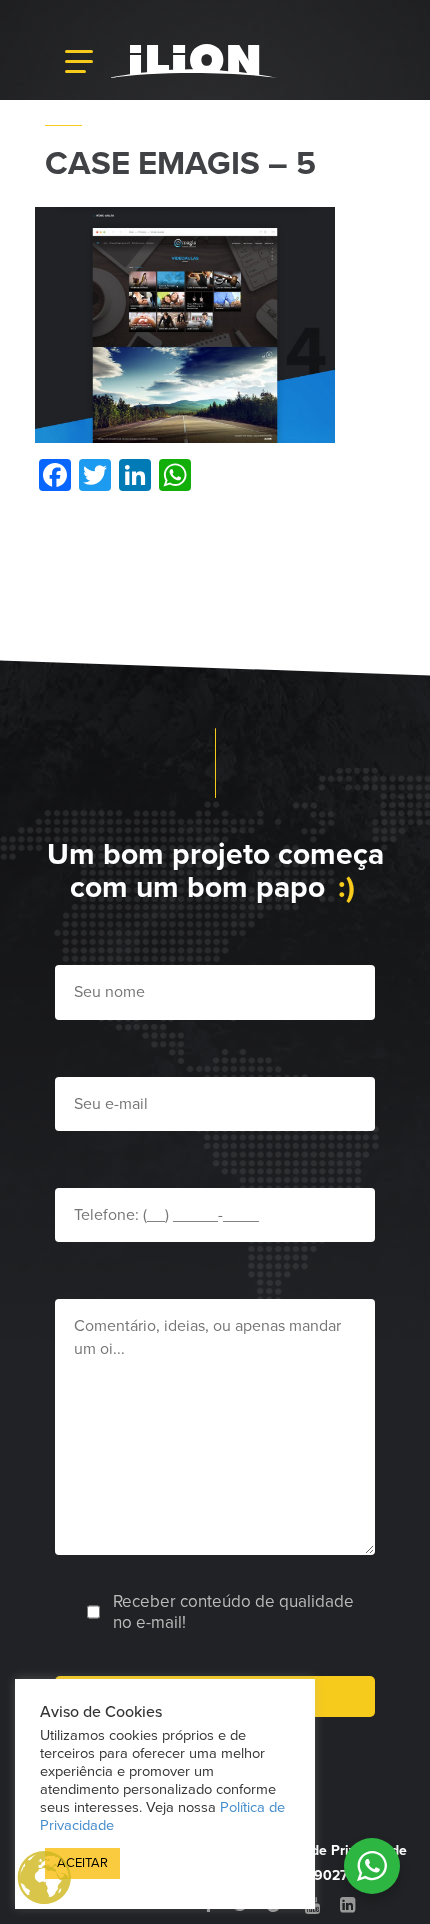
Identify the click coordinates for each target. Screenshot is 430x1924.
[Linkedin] (347, 1905)
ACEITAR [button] (82, 1863)
